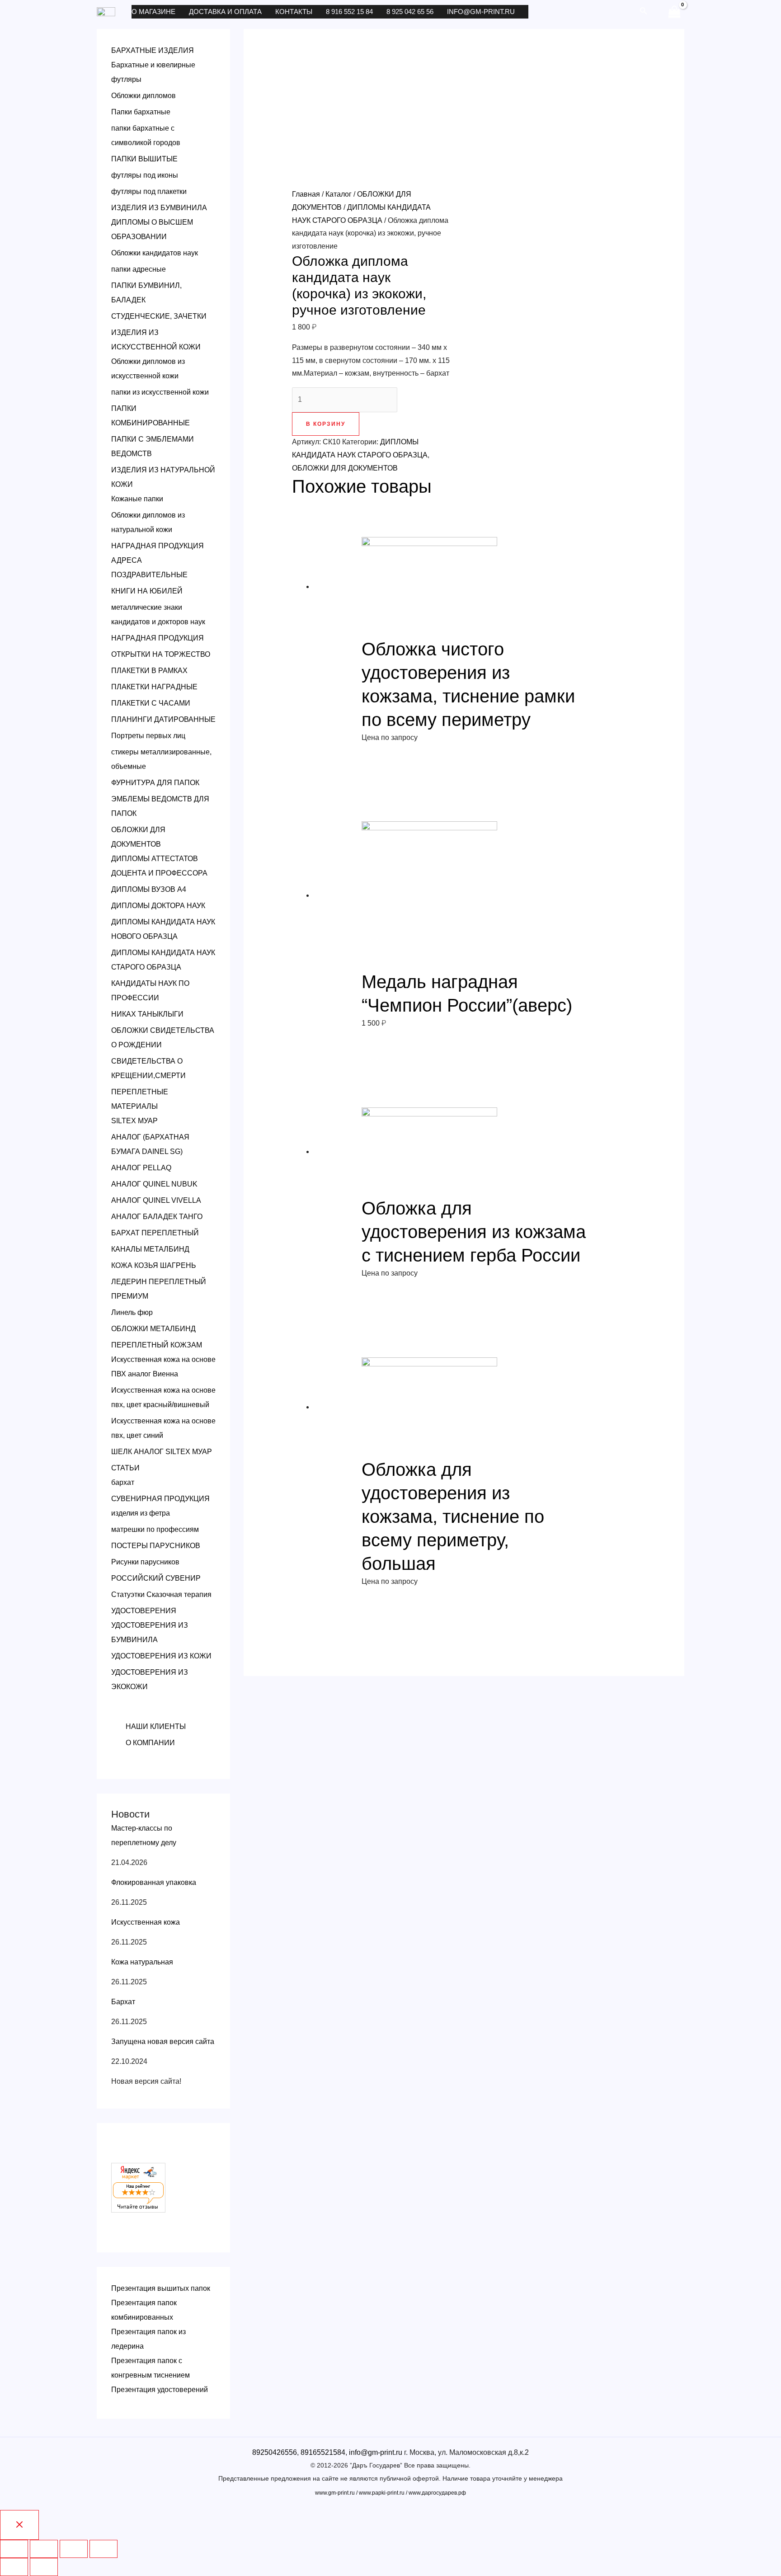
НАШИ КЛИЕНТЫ (156, 1726)
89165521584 (323, 2452)
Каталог (339, 194)
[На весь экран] (74, 2549)
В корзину (326, 424)
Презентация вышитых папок (161, 2288)
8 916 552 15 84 (349, 12)
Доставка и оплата (225, 12)
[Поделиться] (44, 2549)
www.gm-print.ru (335, 2493)
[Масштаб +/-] (104, 2549)
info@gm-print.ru (481, 12)
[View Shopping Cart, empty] (674, 12)
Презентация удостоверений (160, 2390)
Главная (306, 194)
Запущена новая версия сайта (163, 2041)
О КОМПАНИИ (150, 1743)
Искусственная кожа (146, 1922)
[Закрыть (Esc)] (14, 2549)
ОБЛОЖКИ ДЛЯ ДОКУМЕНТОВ (345, 468)
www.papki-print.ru (382, 2493)
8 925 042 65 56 (410, 12)
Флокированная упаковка (154, 1882)
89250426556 (275, 2452)
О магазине (153, 12)
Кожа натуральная (142, 1962)
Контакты (294, 12)
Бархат (123, 2002)
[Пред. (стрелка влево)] (14, 2567)
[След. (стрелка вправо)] (44, 2567)
